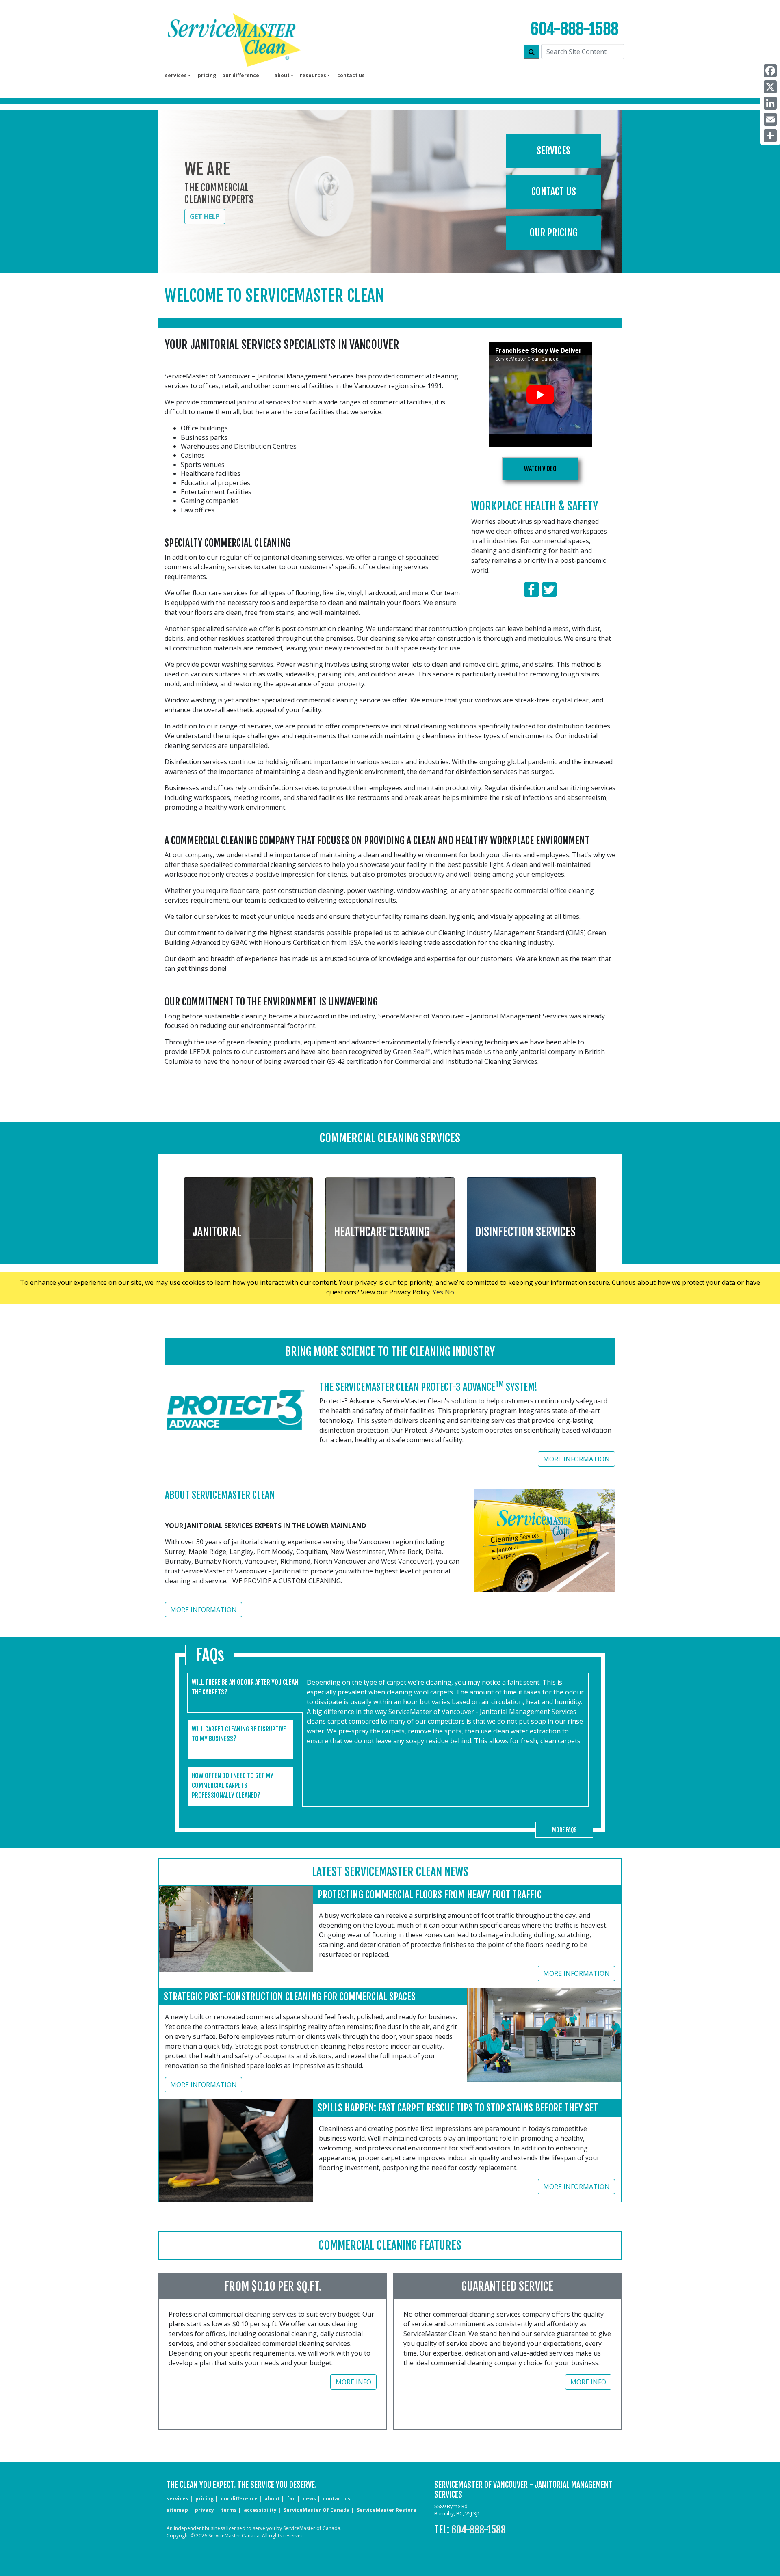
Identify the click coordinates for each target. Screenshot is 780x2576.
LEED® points (211, 1052)
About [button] (282, 75)
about (272, 2499)
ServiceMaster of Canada (317, 2510)
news (309, 2499)
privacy (205, 2510)
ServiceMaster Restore (387, 2510)
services (178, 2499)
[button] (249, 1229)
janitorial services (263, 402)
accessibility (260, 2510)
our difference (241, 75)
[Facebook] (770, 71)
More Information (576, 1459)
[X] (770, 87)
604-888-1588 (574, 29)
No (450, 1292)
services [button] (176, 75)
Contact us (351, 75)
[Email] (770, 119)
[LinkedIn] (770, 103)
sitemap (177, 2510)
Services (554, 151)
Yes (438, 1292)
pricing (207, 75)
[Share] (770, 136)
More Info (353, 2382)
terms (229, 2510)
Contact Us (554, 192)
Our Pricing (554, 233)
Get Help (205, 216)
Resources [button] (313, 75)
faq (291, 2499)
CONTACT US (337, 2499)
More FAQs (564, 1830)
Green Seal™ (412, 1052)
